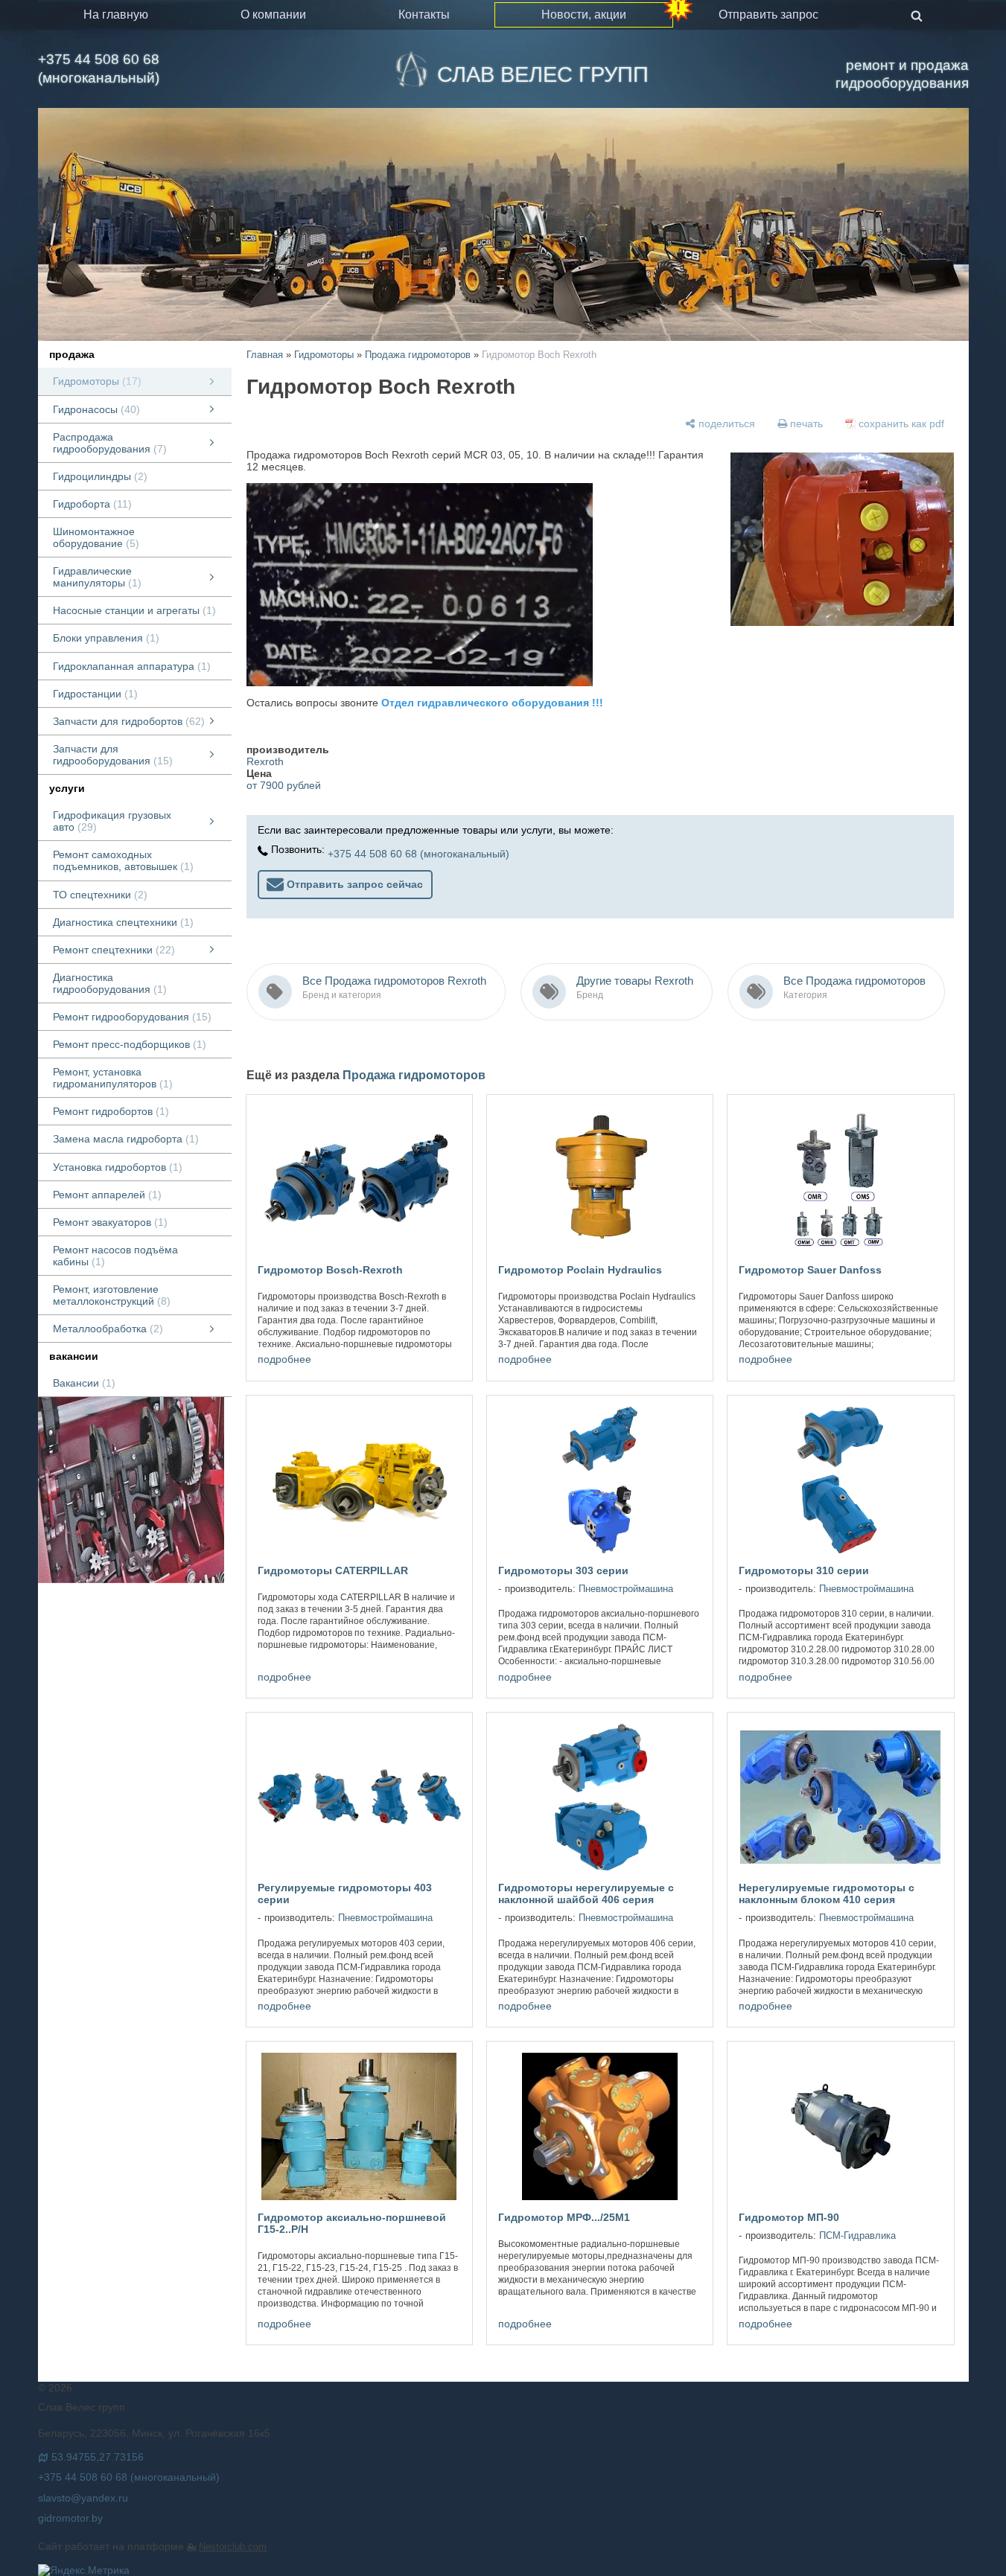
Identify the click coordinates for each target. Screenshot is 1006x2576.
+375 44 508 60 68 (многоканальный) (99, 68)
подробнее (284, 1359)
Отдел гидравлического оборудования (485, 703)
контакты (424, 15)
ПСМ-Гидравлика (857, 2236)
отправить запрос (768, 15)
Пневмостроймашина (626, 1589)
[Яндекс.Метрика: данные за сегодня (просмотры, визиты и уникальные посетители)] (84, 2570)
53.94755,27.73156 (98, 2457)
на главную (116, 15)
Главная (265, 355)
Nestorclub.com (233, 2547)
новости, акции (584, 15)
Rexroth (265, 761)
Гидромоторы (324, 355)
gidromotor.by (70, 2518)
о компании (273, 15)
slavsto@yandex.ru (83, 2498)
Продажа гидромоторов (418, 355)
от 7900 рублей (284, 785)
